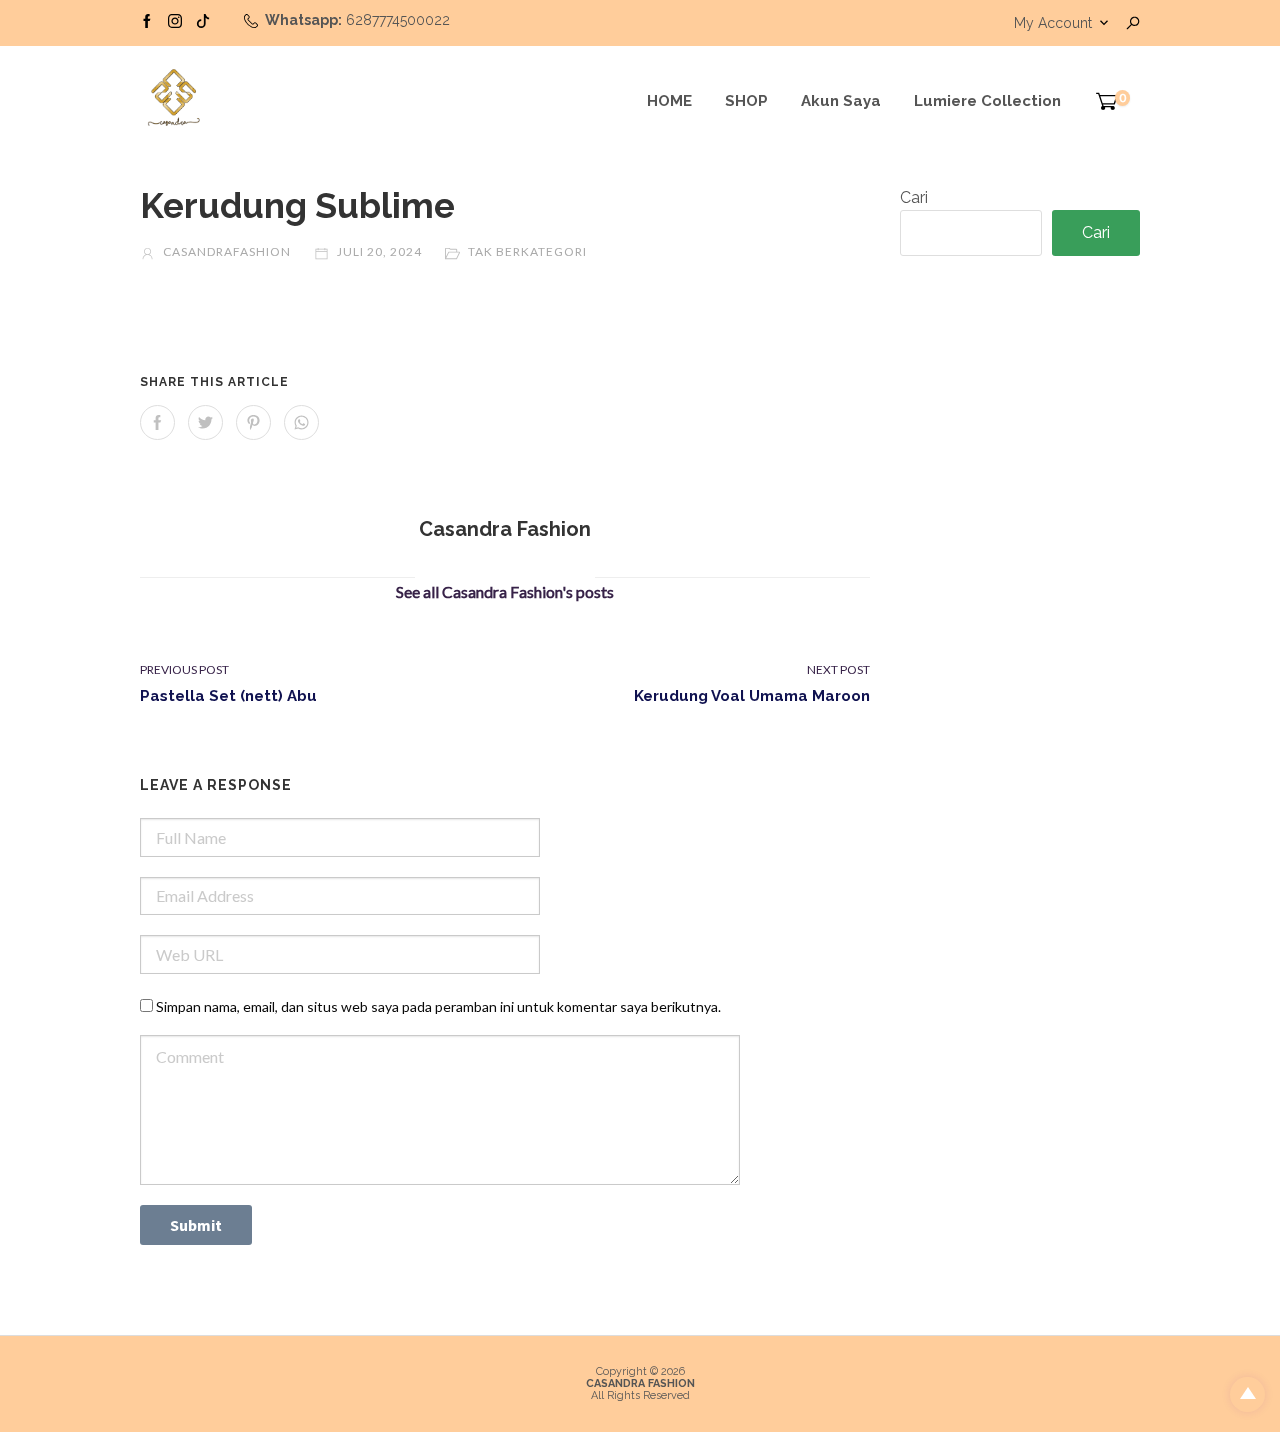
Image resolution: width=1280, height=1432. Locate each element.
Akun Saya (841, 101)
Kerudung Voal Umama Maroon (752, 696)
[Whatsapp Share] (301, 422)
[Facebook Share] (157, 422)
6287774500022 (398, 20)
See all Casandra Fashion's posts (505, 591)
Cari (914, 197)
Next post (838, 669)
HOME (669, 101)
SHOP (746, 101)
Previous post (184, 669)
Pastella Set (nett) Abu (228, 696)
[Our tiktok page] (203, 20)
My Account (1053, 23)
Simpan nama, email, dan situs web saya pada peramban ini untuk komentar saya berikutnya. (438, 1006)
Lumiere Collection (987, 101)
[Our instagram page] (175, 20)
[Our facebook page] (147, 20)
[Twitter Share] (205, 422)
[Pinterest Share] (253, 422)
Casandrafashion (225, 251)
